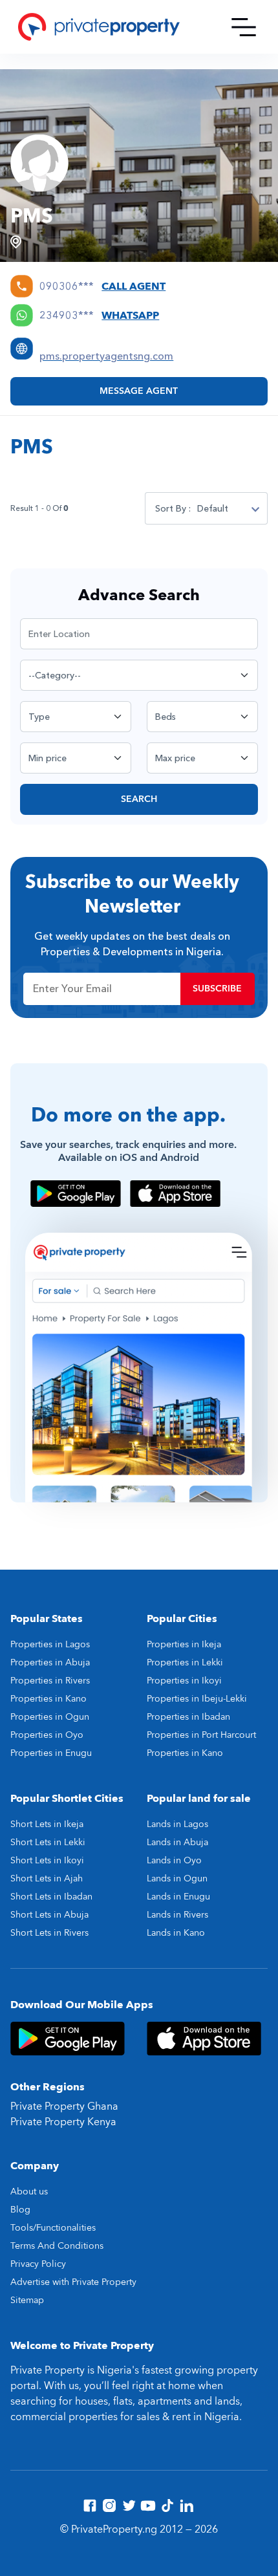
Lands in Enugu (178, 1897)
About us (29, 2192)
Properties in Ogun (50, 1717)
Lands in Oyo (174, 1860)
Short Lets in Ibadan (51, 1897)
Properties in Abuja (50, 1662)
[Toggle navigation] (244, 27)
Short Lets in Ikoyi (47, 1860)
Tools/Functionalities (53, 2228)
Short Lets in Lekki (48, 1842)
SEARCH (139, 799)
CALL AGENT (134, 287)
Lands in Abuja (177, 1842)
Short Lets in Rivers (49, 1933)
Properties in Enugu (51, 1753)
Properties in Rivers (50, 1681)
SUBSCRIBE (217, 989)
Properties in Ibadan (188, 1717)
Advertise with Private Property (73, 2282)
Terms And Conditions (57, 2246)
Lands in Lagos (177, 1824)
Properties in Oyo (47, 1735)
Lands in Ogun (177, 1878)
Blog (20, 2210)
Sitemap (27, 2300)
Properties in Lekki (185, 1662)
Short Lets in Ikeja (47, 1824)
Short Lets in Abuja (49, 1915)
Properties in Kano (48, 1699)
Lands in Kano (176, 1933)
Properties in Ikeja (184, 1644)
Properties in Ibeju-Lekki (197, 1699)
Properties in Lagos (50, 1644)
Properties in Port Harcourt (201, 1735)
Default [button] (213, 509)
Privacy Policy (38, 2264)
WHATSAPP (130, 316)
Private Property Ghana (64, 2106)
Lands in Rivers (177, 1915)
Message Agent (139, 391)
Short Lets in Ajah (47, 1878)
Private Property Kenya (63, 2122)
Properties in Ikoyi (184, 1681)
